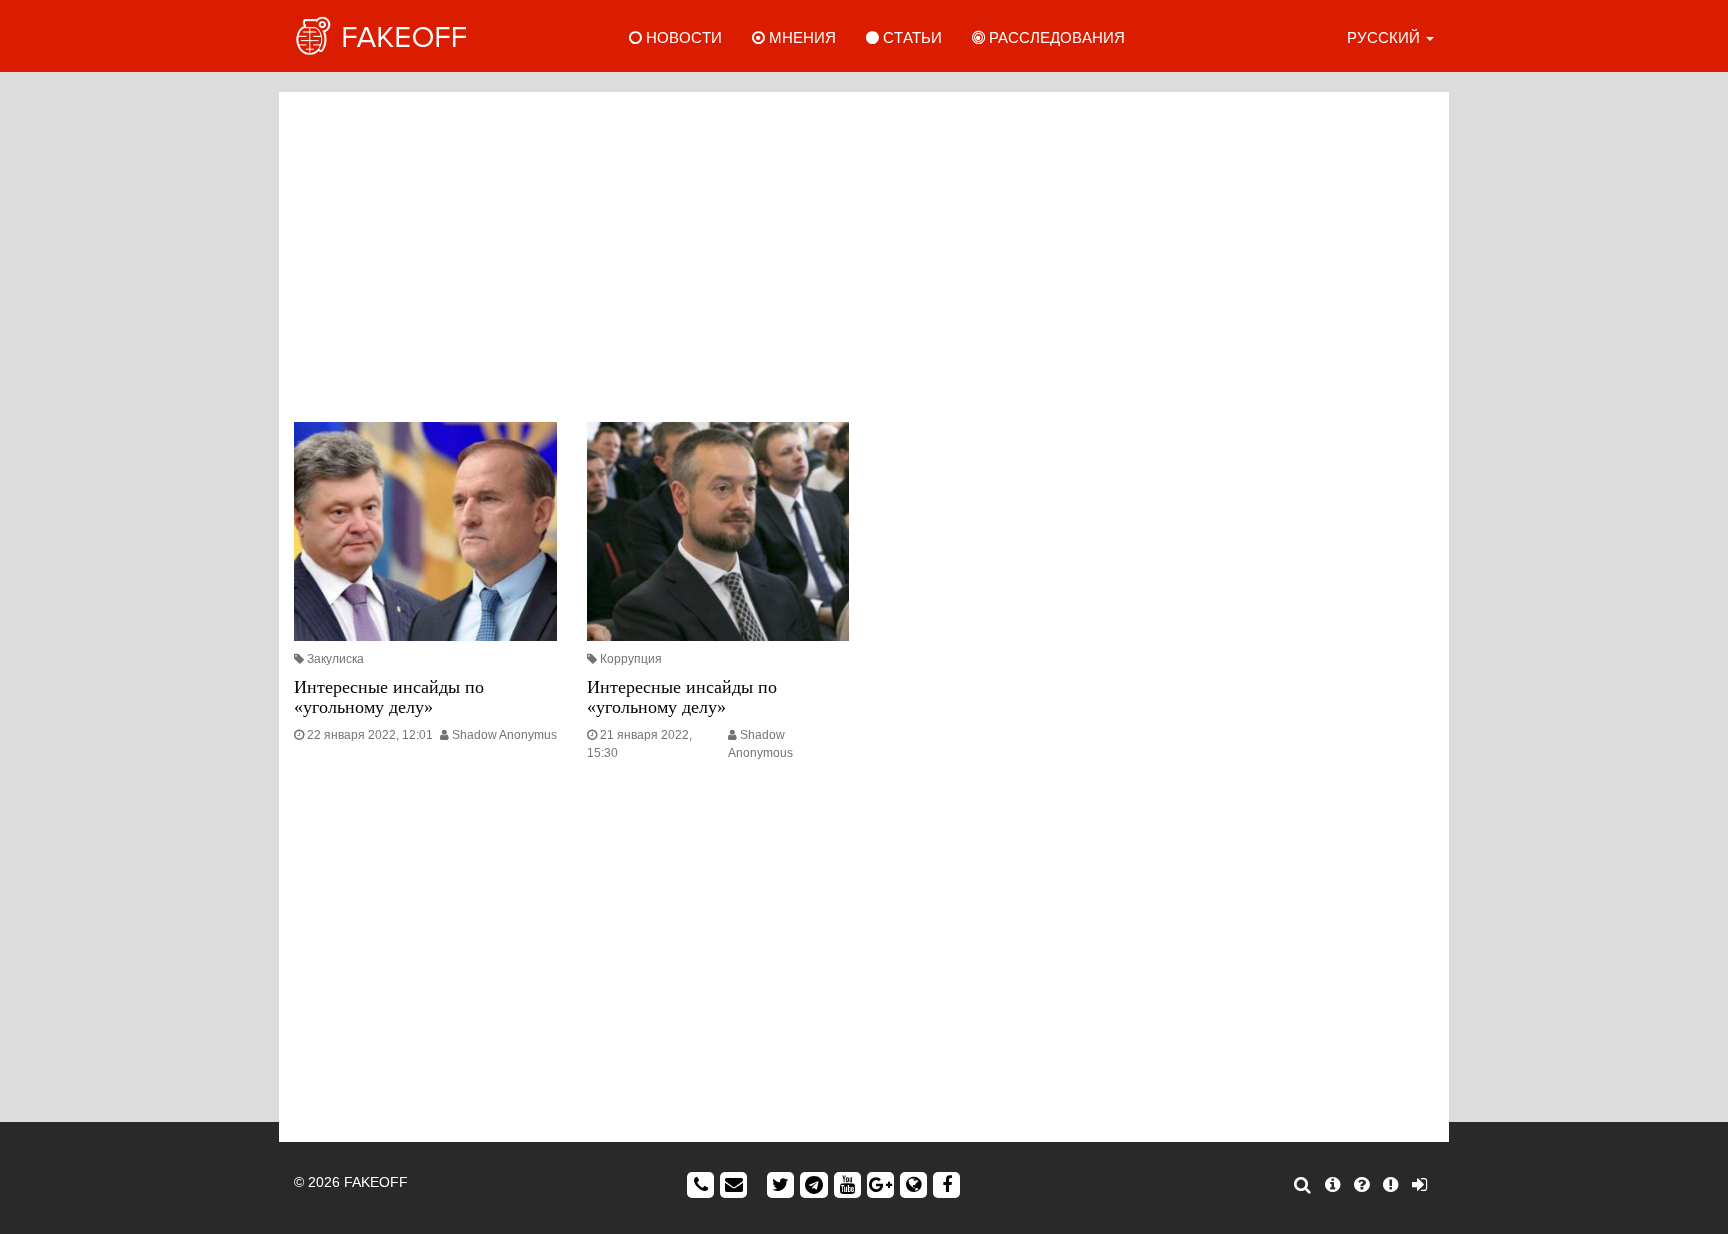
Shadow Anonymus (504, 735)
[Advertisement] (864, 252)
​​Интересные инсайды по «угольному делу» (682, 697)
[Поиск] (1302, 1185)
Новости (682, 37)
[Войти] (1419, 1185)
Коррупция (631, 659)
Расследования (1055, 37)
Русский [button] (1385, 37)
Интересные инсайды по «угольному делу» (389, 697)
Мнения (800, 37)
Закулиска (335, 659)
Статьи (910, 37)
